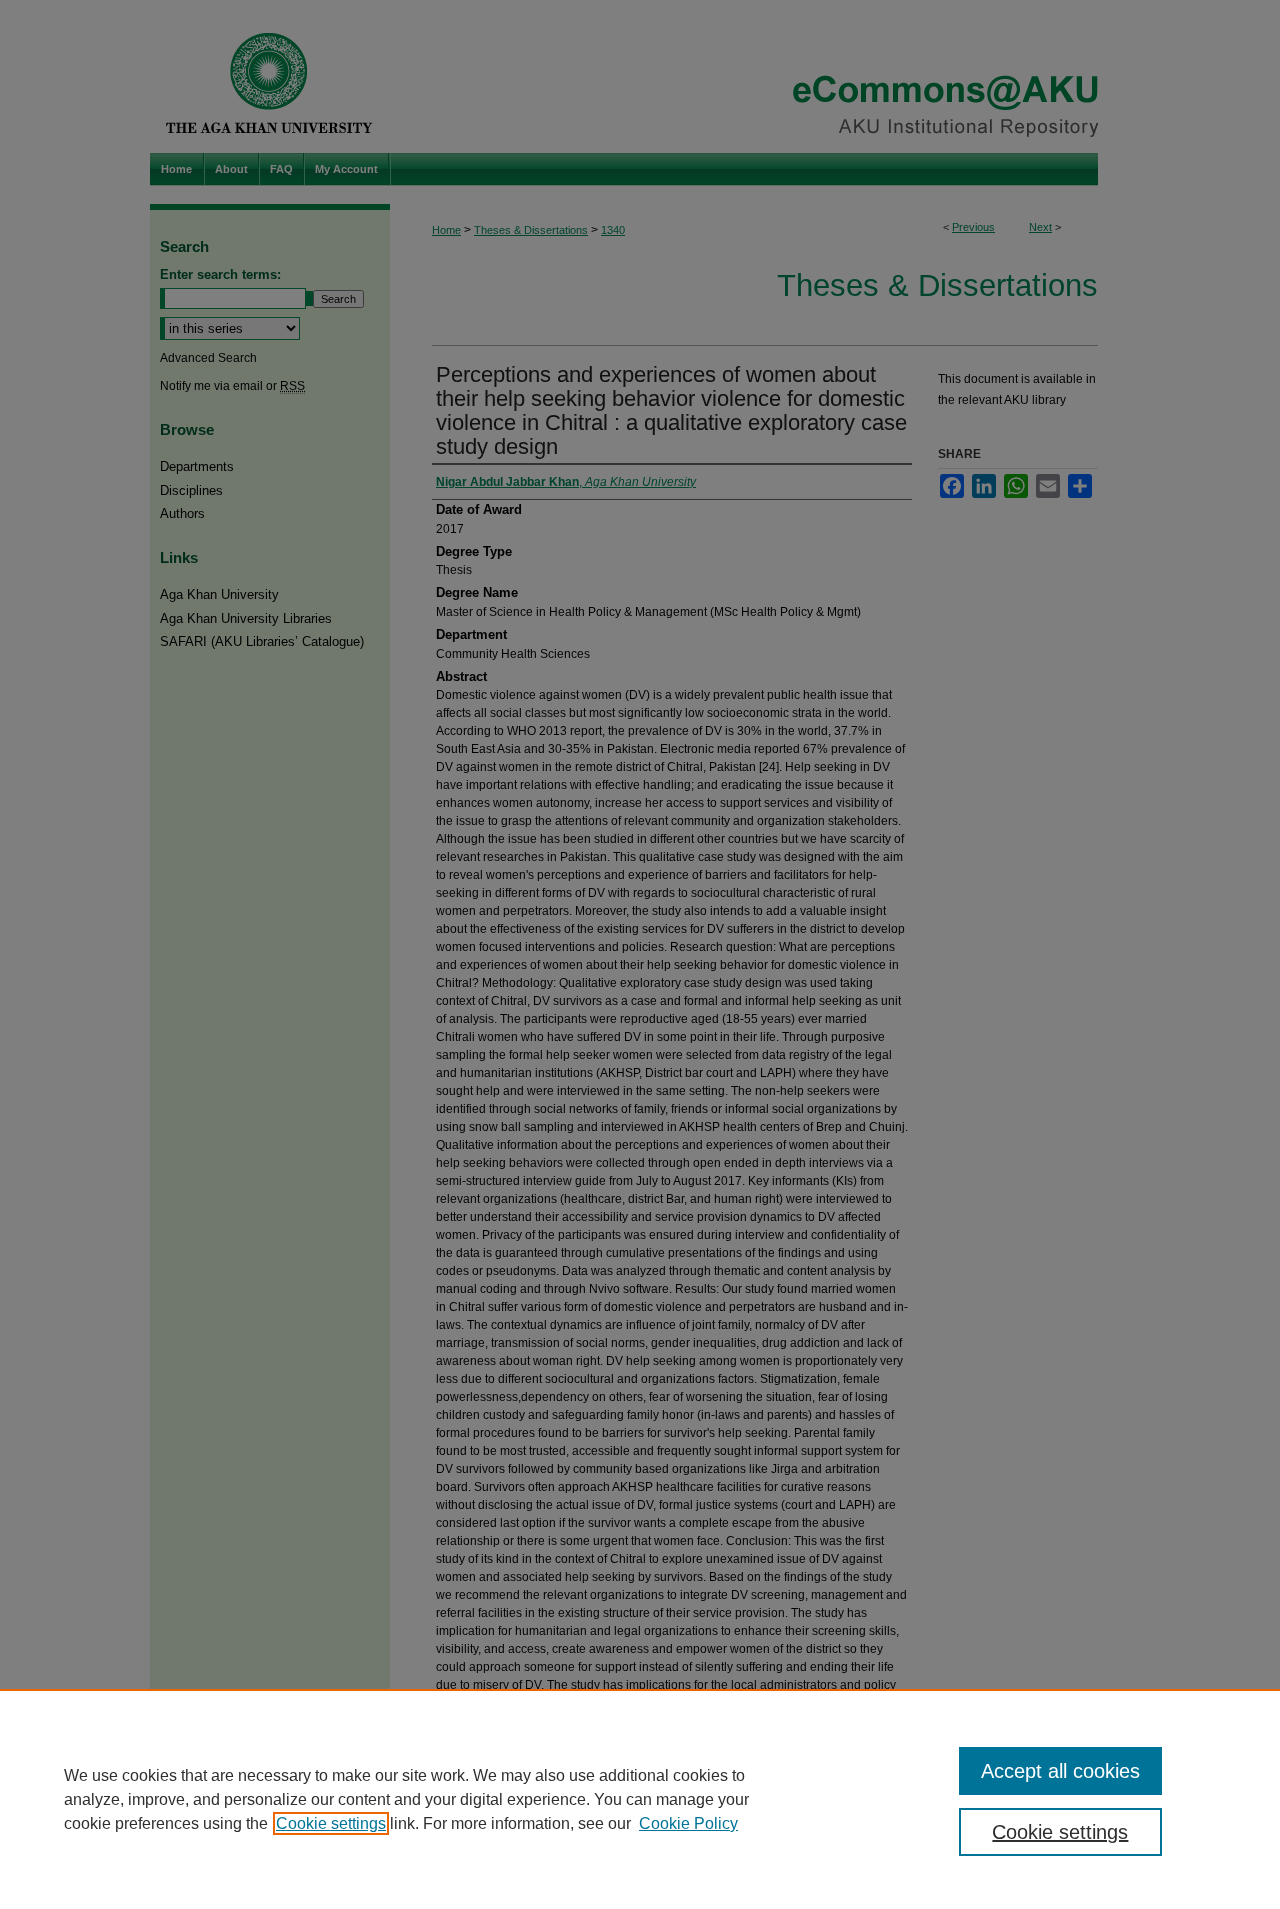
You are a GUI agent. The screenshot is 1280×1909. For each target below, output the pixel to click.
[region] (640, 1799)
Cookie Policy (688, 1823)
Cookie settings (331, 1823)
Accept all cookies (1060, 1771)
